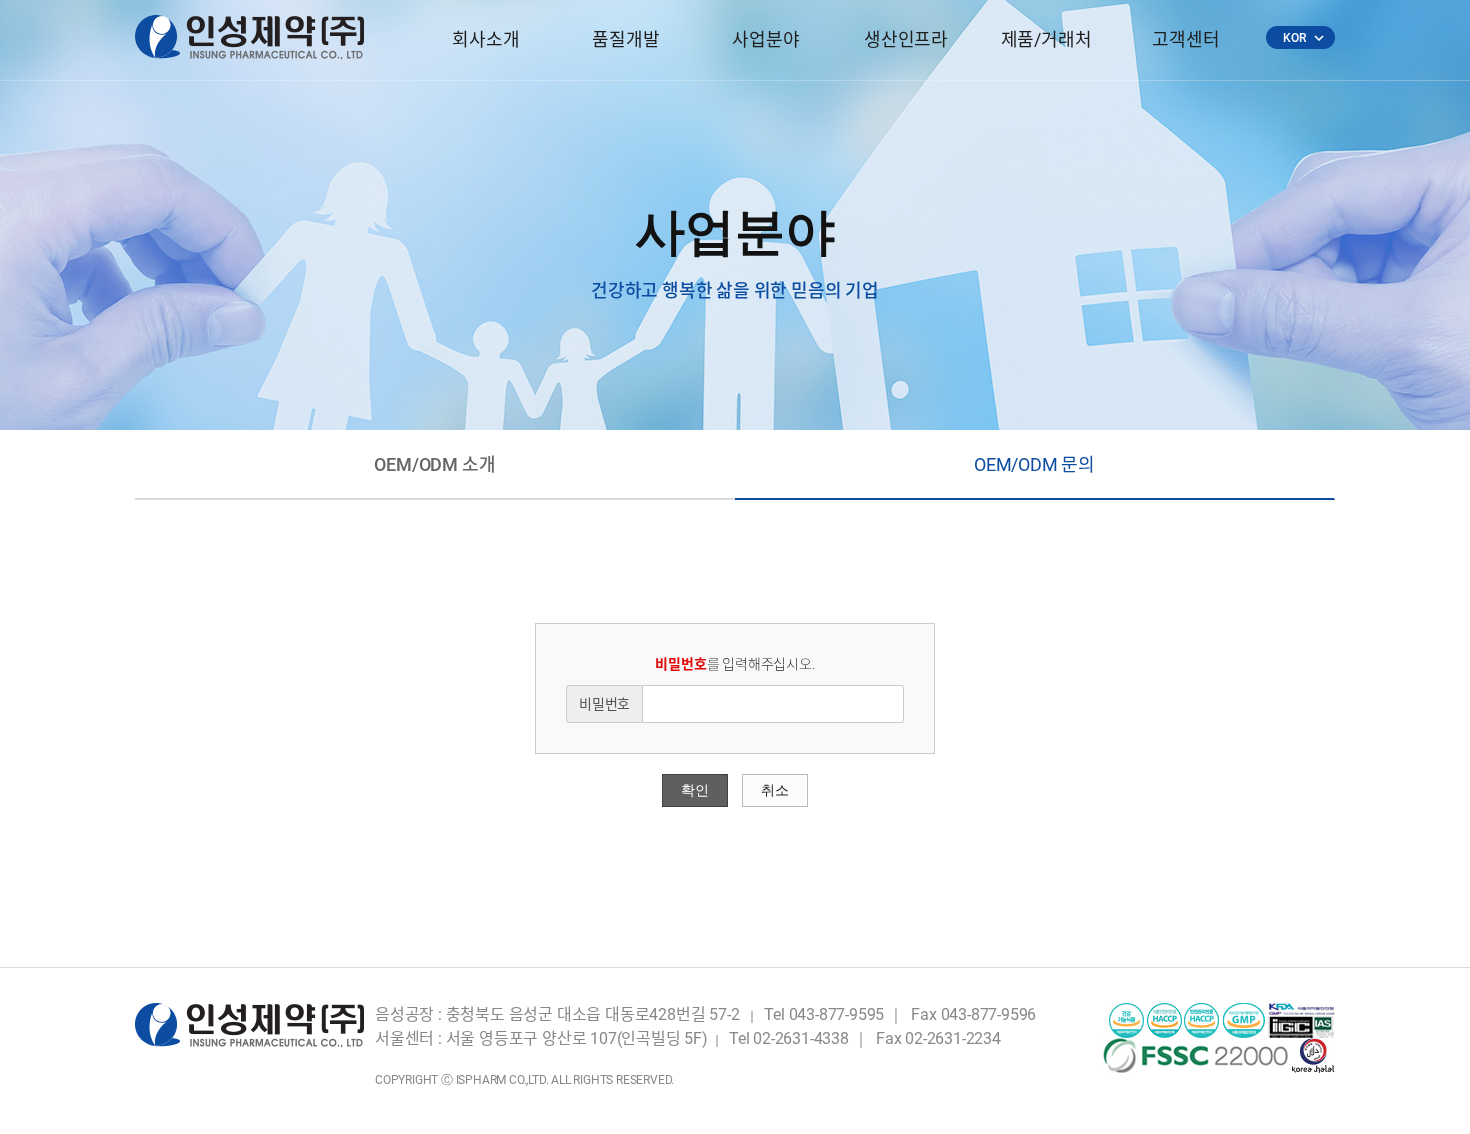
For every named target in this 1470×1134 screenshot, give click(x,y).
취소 (775, 790)
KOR (1302, 38)
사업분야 (765, 39)
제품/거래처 (1046, 39)
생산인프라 (906, 39)
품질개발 (625, 39)
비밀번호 (604, 704)
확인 (695, 790)
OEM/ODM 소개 (434, 464)
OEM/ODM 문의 (1034, 464)
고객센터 (1185, 39)
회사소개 (485, 39)
